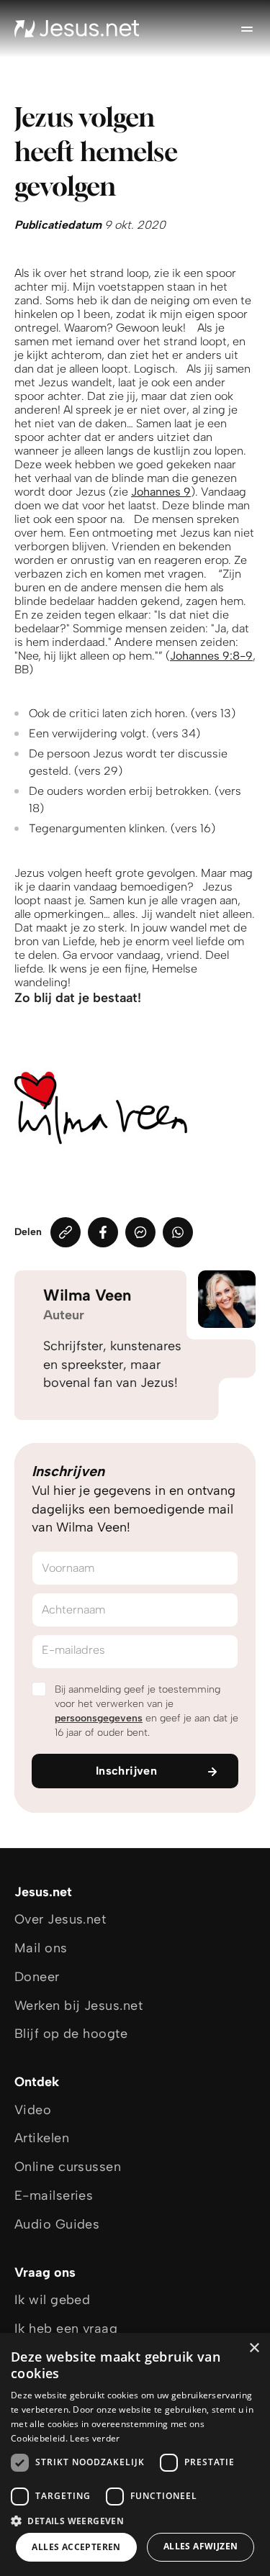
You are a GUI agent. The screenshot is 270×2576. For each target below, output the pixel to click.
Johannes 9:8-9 (211, 656)
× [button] (254, 2348)
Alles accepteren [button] (76, 2547)
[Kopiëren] (66, 1232)
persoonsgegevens (99, 1718)
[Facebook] (103, 1232)
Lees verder (95, 2438)
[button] (135, 2520)
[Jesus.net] (77, 29)
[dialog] (135, 2454)
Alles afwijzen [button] (201, 2546)
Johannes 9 (161, 492)
